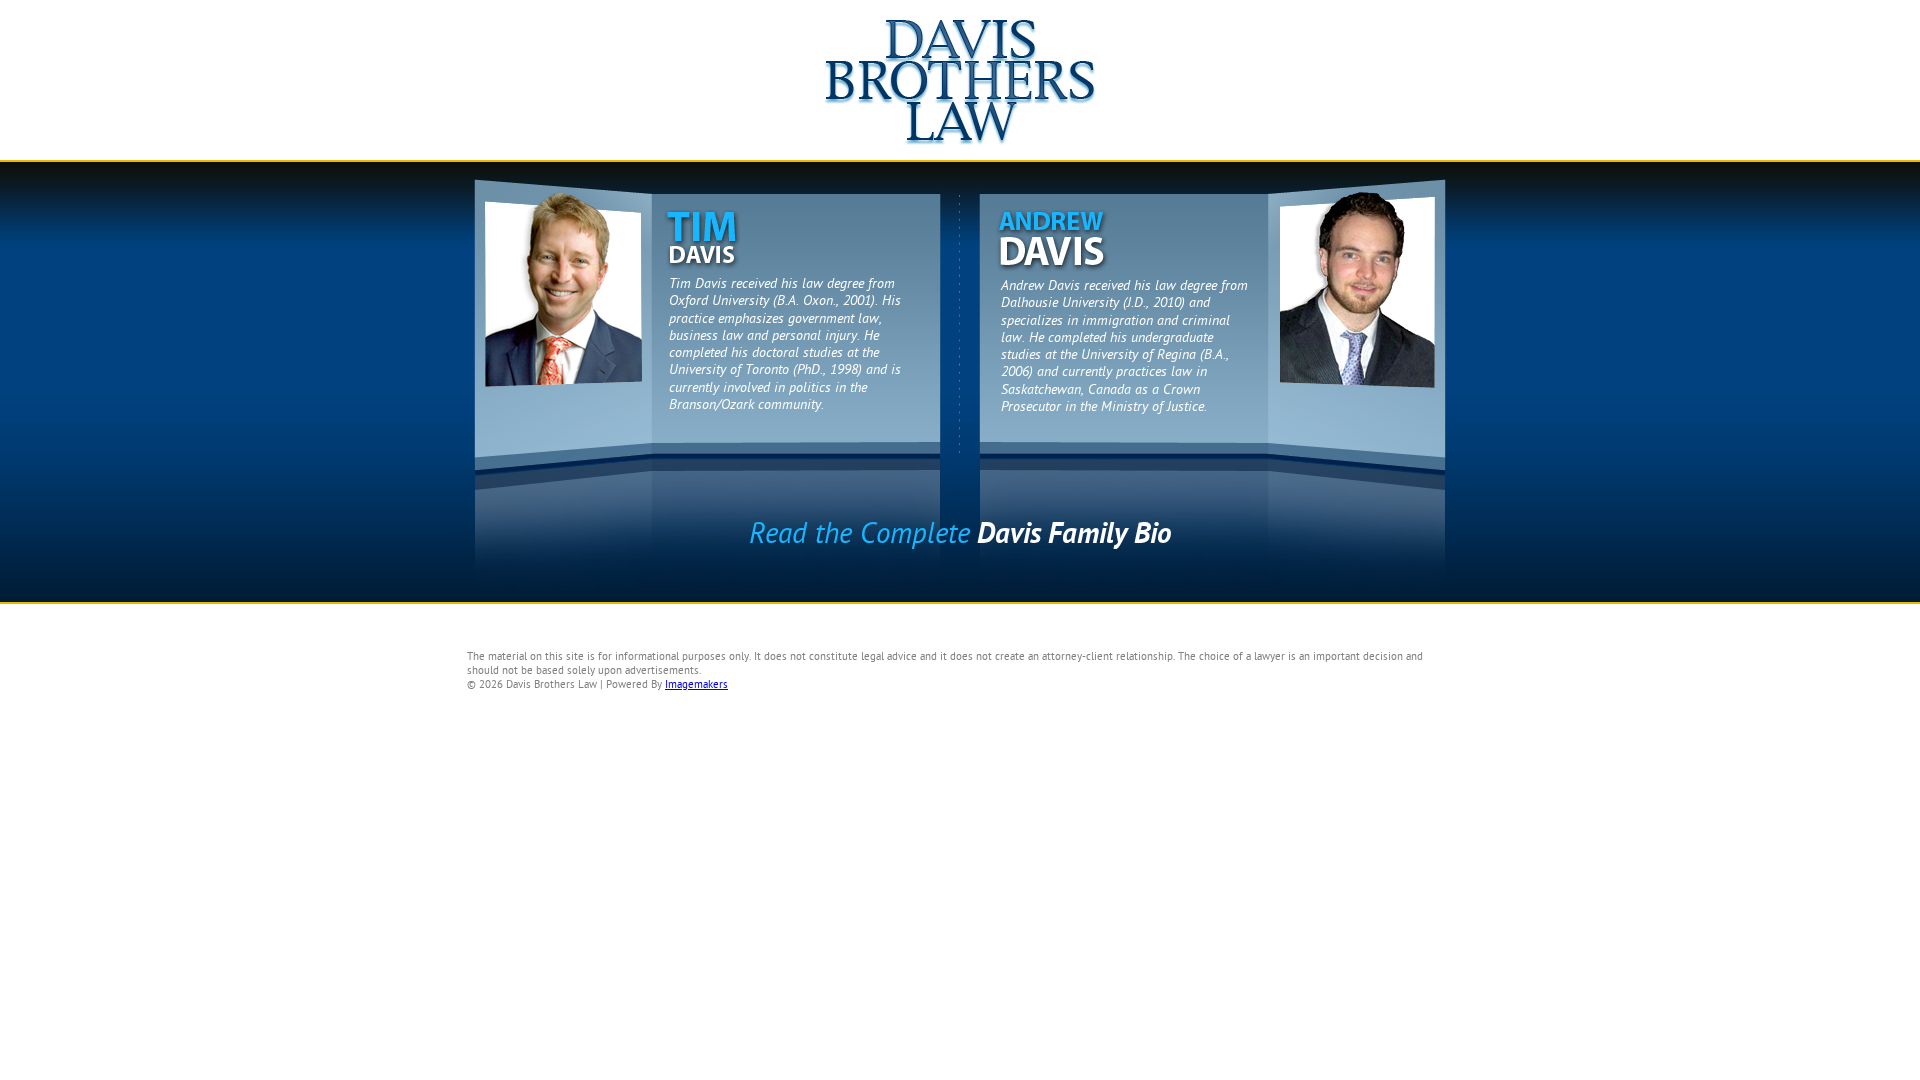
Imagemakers (696, 684)
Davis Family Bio (960, 534)
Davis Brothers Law (960, 90)
